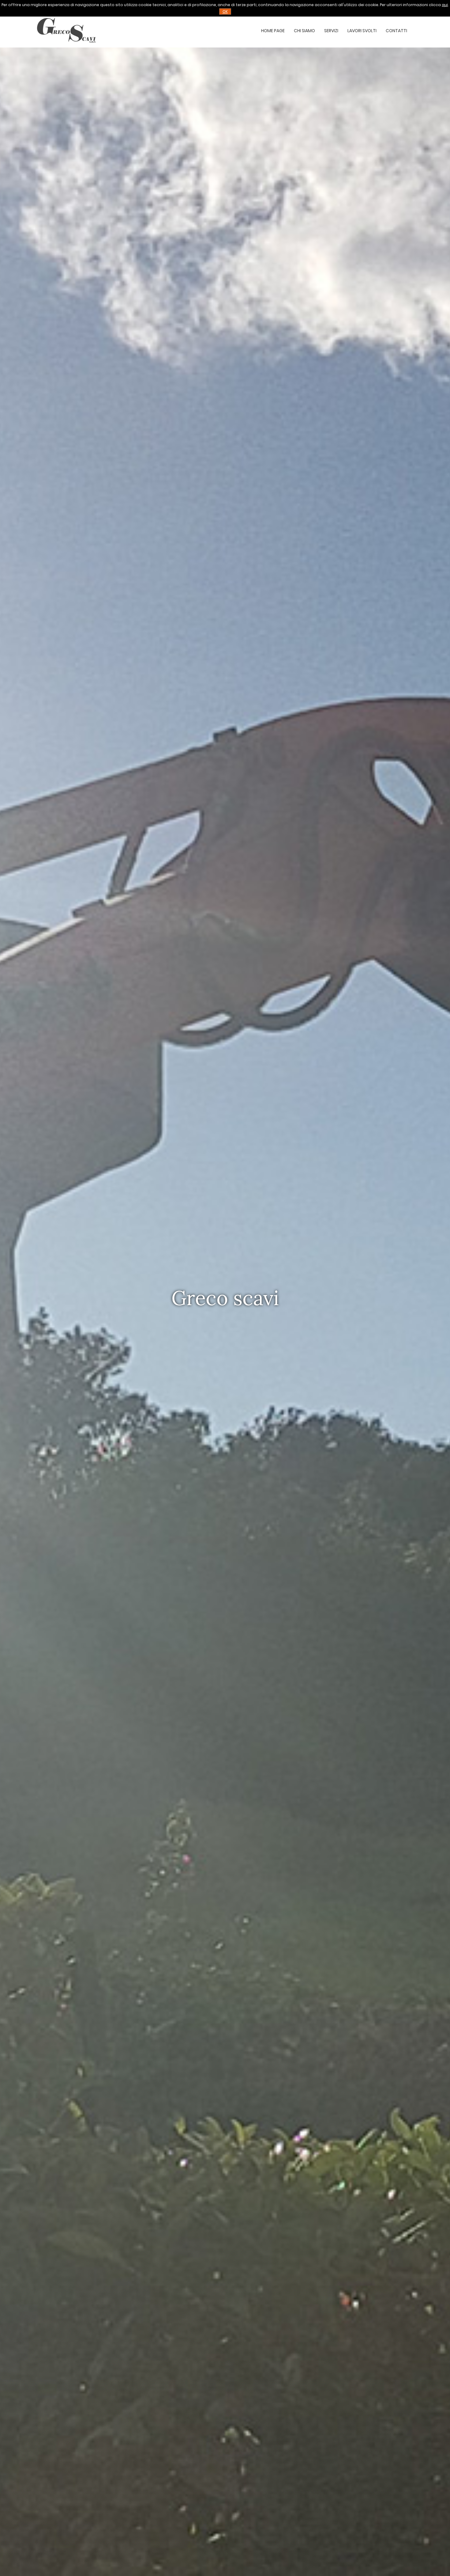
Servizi (331, 31)
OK (225, 11)
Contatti (396, 31)
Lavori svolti (362, 31)
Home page (273, 31)
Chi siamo (304, 31)
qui (445, 5)
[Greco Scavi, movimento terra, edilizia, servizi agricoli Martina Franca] (66, 47)
